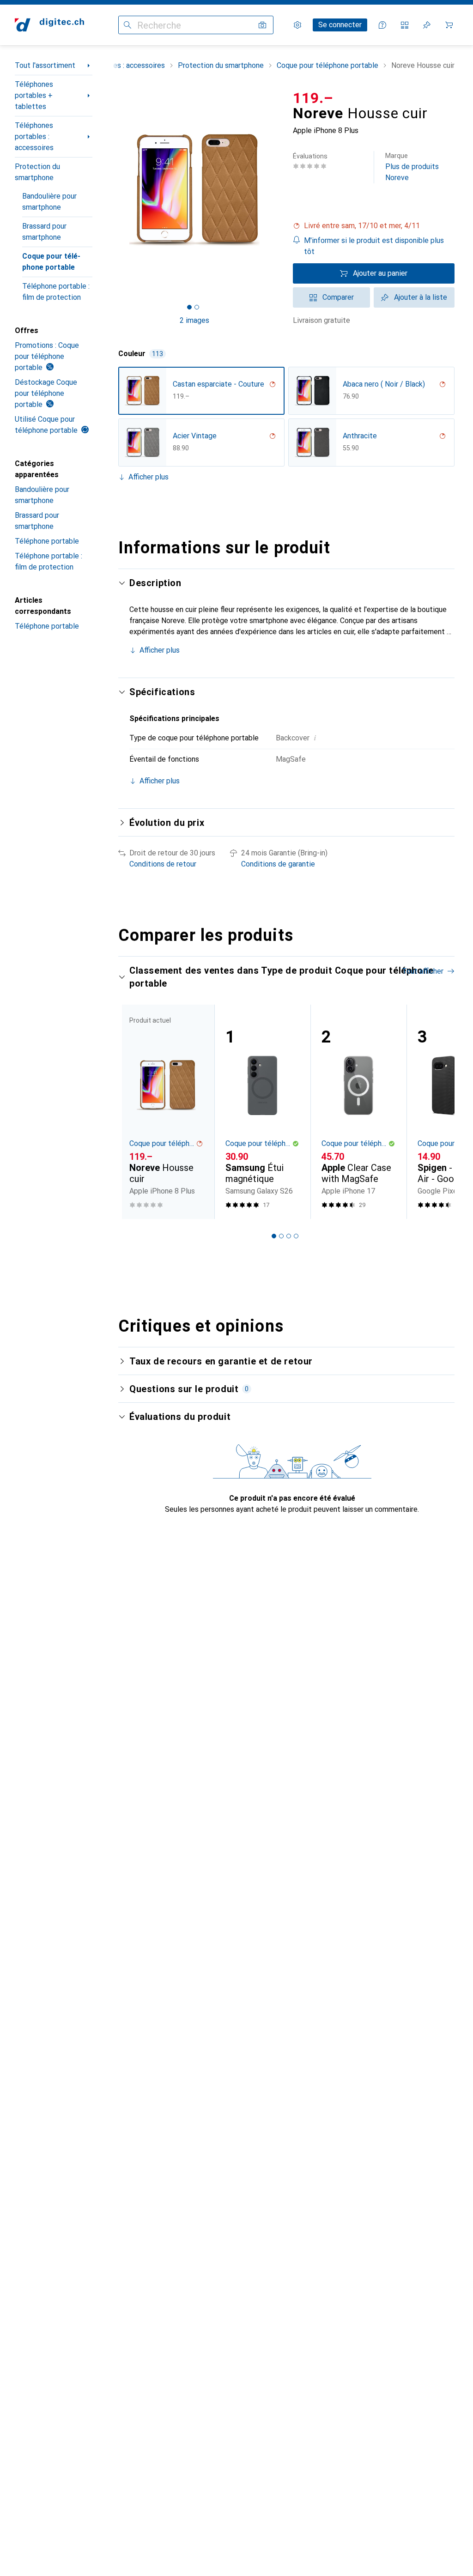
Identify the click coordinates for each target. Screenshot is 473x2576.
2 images (194, 320)
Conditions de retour (163, 864)
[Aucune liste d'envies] (427, 25)
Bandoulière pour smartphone (49, 202)
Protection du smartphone (37, 172)
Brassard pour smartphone (44, 232)
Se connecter (340, 25)
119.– (313, 98)
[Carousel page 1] (274, 1236)
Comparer (338, 297)
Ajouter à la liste (421, 297)
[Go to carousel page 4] (296, 1236)
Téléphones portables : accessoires (34, 136)
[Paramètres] (297, 25)
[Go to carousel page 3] (289, 1236)
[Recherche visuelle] (262, 25)
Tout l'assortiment (45, 65)
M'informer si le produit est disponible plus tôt (374, 246)
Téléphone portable (47, 541)
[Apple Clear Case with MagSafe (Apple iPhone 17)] (358, 1112)
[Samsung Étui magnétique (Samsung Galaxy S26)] (262, 1112)
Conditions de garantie (278, 864)
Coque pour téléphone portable (51, 262)
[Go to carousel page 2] (281, 1236)
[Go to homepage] (49, 25)
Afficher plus (149, 477)
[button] (374, 226)
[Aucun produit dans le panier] (449, 25)
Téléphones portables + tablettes (34, 95)
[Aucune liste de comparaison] (405, 25)
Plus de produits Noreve (412, 167)
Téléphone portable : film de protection (56, 292)
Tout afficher (423, 971)
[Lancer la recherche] (127, 25)
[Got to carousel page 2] (197, 307)
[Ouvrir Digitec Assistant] (382, 25)
